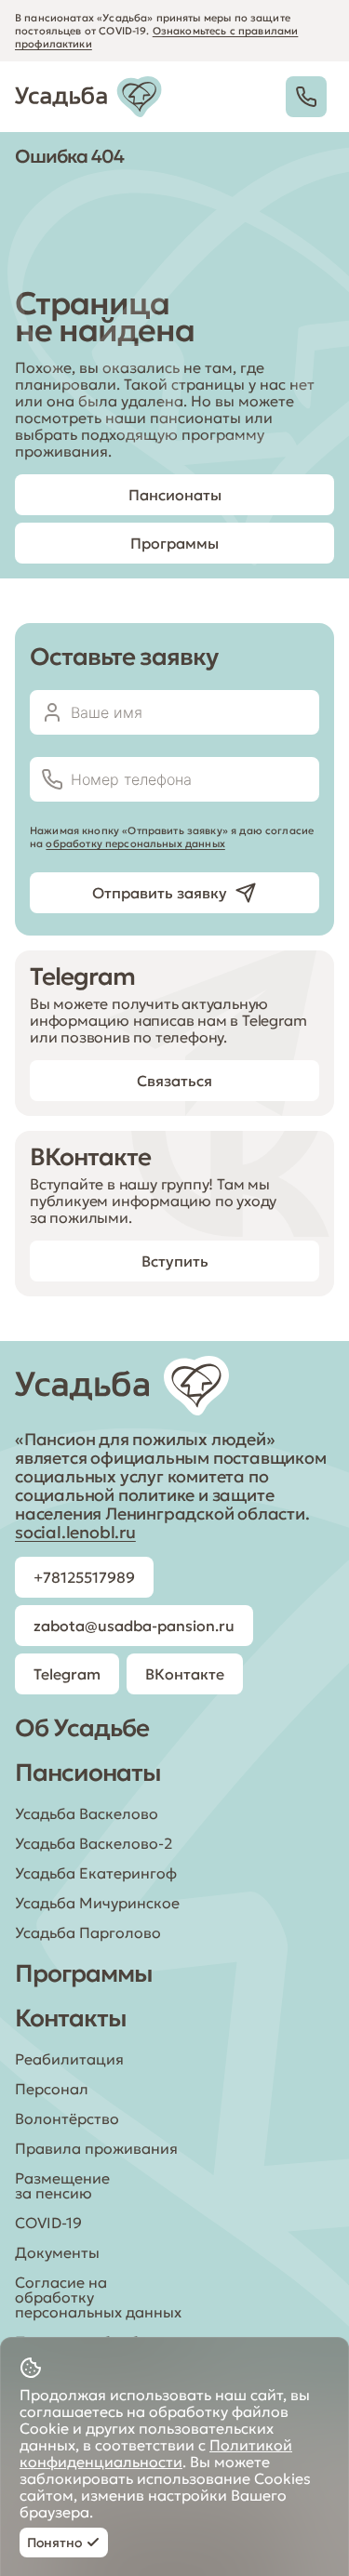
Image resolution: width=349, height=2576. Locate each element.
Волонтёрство (67, 2118)
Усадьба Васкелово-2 (94, 1843)
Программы (84, 1973)
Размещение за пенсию (62, 2185)
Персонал (52, 2089)
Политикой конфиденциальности (156, 2453)
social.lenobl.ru (75, 1532)
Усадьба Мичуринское (97, 1903)
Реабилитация (69, 2059)
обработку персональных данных (135, 843)
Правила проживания (96, 2148)
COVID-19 (48, 2223)
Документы (57, 2252)
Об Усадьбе (82, 1728)
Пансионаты (88, 1773)
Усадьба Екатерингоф (96, 1873)
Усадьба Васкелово (87, 1813)
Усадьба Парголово (88, 1932)
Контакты (71, 2018)
